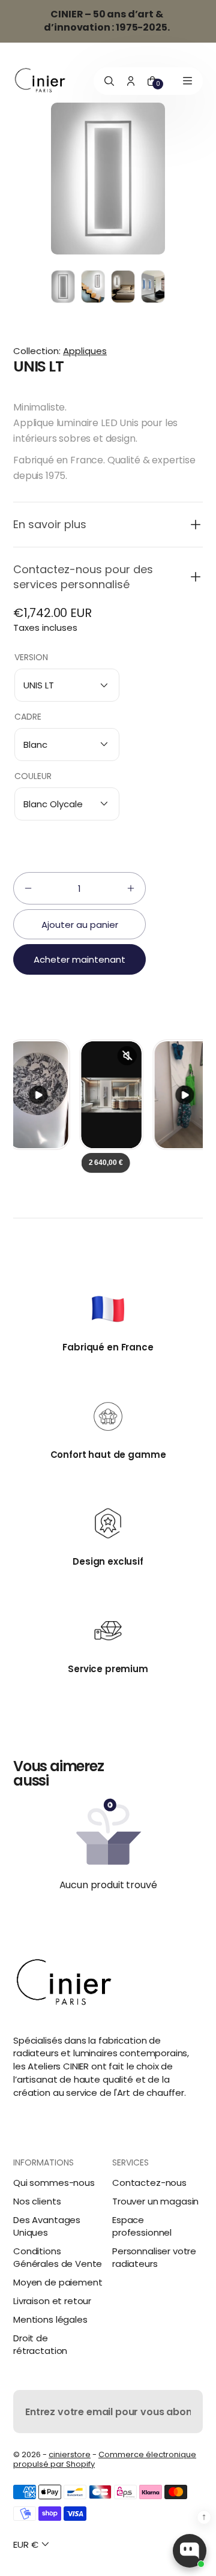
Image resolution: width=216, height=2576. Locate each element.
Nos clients (37, 2201)
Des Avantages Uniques (47, 2226)
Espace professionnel (142, 2226)
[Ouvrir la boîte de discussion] (190, 2551)
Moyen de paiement (58, 2282)
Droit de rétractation (40, 2344)
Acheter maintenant (79, 959)
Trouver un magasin (155, 2201)
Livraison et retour (52, 2301)
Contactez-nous (149, 2183)
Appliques (85, 351)
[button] (108, 524)
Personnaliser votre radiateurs (154, 2257)
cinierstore (70, 2454)
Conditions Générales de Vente (58, 2257)
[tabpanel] (66, 290)
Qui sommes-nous (54, 2183)
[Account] (131, 81)
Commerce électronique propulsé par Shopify (105, 2459)
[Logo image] (40, 81)
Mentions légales (50, 2319)
